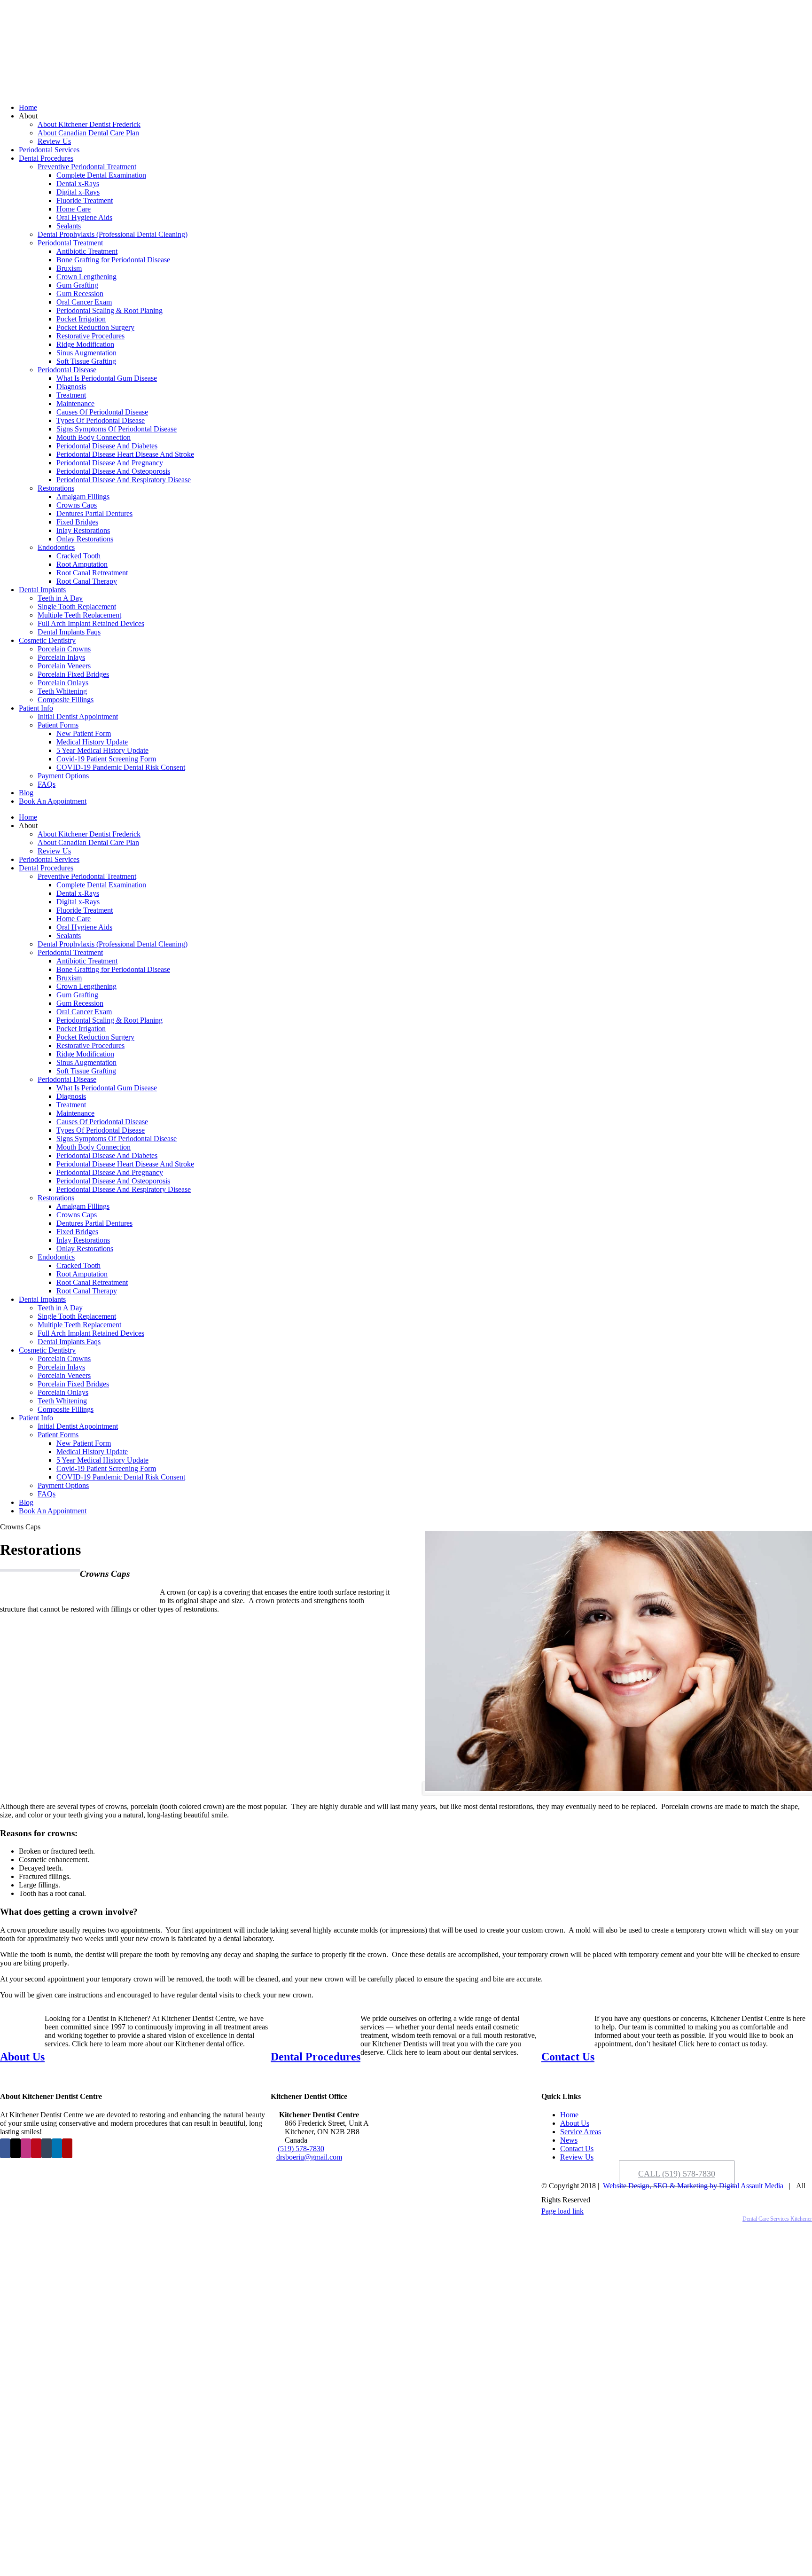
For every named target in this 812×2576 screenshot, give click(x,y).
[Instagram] (26, 2148)
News (569, 2140)
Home (569, 2115)
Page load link (562, 2211)
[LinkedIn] (57, 2148)
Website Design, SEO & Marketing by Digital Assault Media (693, 2186)
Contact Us (577, 2149)
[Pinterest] (36, 2148)
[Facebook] (5, 2148)
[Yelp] (67, 2148)
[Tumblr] (47, 2148)
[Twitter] (16, 2148)
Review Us (577, 2157)
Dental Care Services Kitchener (777, 2219)
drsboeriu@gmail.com (309, 2157)
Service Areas (581, 2132)
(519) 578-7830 (301, 2149)
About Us (575, 2123)
